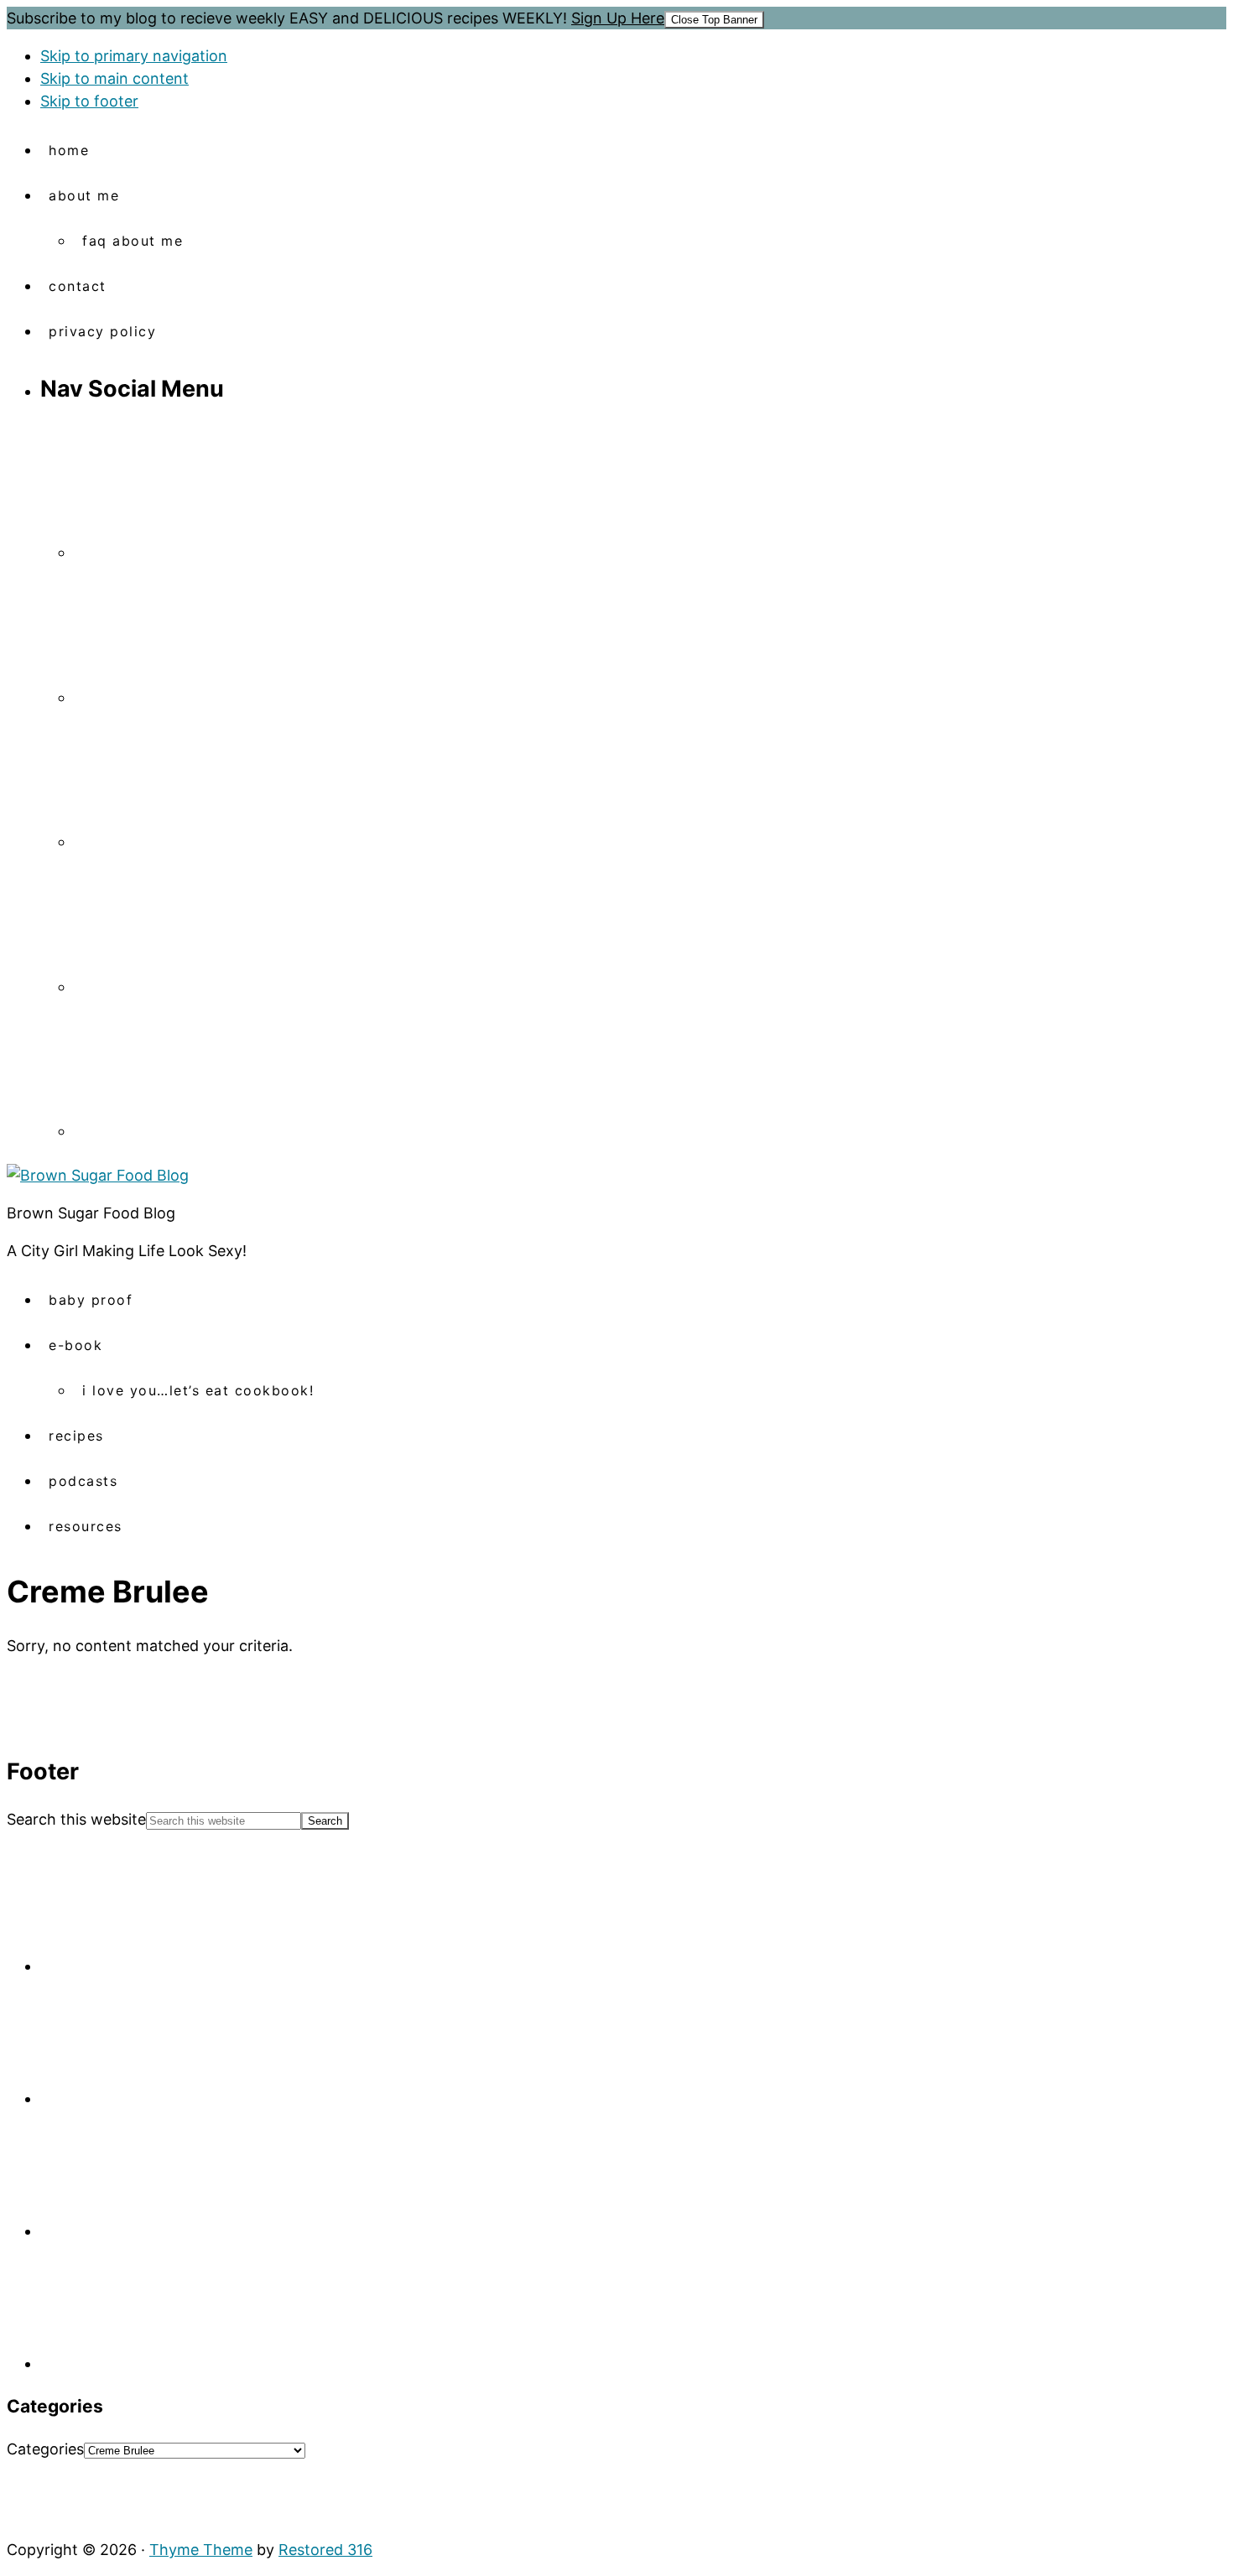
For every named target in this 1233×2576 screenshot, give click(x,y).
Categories (45, 2449)
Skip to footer (89, 101)
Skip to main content (114, 78)
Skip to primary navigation (134, 56)
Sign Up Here (618, 18)
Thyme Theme (201, 2550)
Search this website (76, 1819)
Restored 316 (325, 2550)
